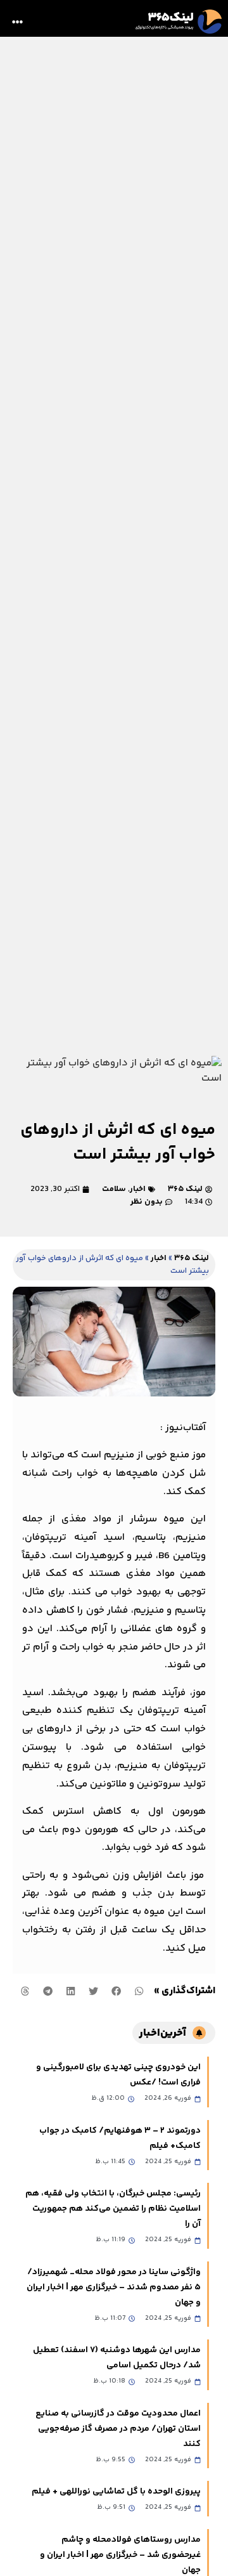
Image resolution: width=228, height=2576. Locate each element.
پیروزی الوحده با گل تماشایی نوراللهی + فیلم (116, 2492)
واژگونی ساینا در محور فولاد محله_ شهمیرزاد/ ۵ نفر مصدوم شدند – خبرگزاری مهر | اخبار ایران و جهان (114, 2287)
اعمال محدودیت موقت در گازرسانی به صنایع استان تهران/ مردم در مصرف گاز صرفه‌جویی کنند (118, 2429)
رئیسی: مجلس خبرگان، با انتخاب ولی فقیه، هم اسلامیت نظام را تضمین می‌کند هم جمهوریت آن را (113, 2209)
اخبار (138, 1189)
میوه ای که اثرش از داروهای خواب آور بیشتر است (118, 1142)
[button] (18, 22)
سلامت (114, 1189)
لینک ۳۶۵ (192, 1258)
